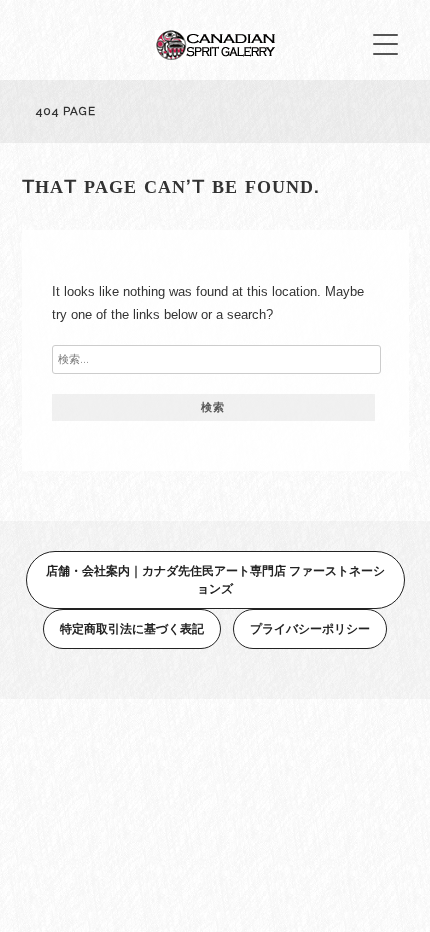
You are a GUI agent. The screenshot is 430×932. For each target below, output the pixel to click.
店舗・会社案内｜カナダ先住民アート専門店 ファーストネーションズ (215, 579)
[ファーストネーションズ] (215, 54)
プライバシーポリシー (310, 628)
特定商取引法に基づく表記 (132, 628)
